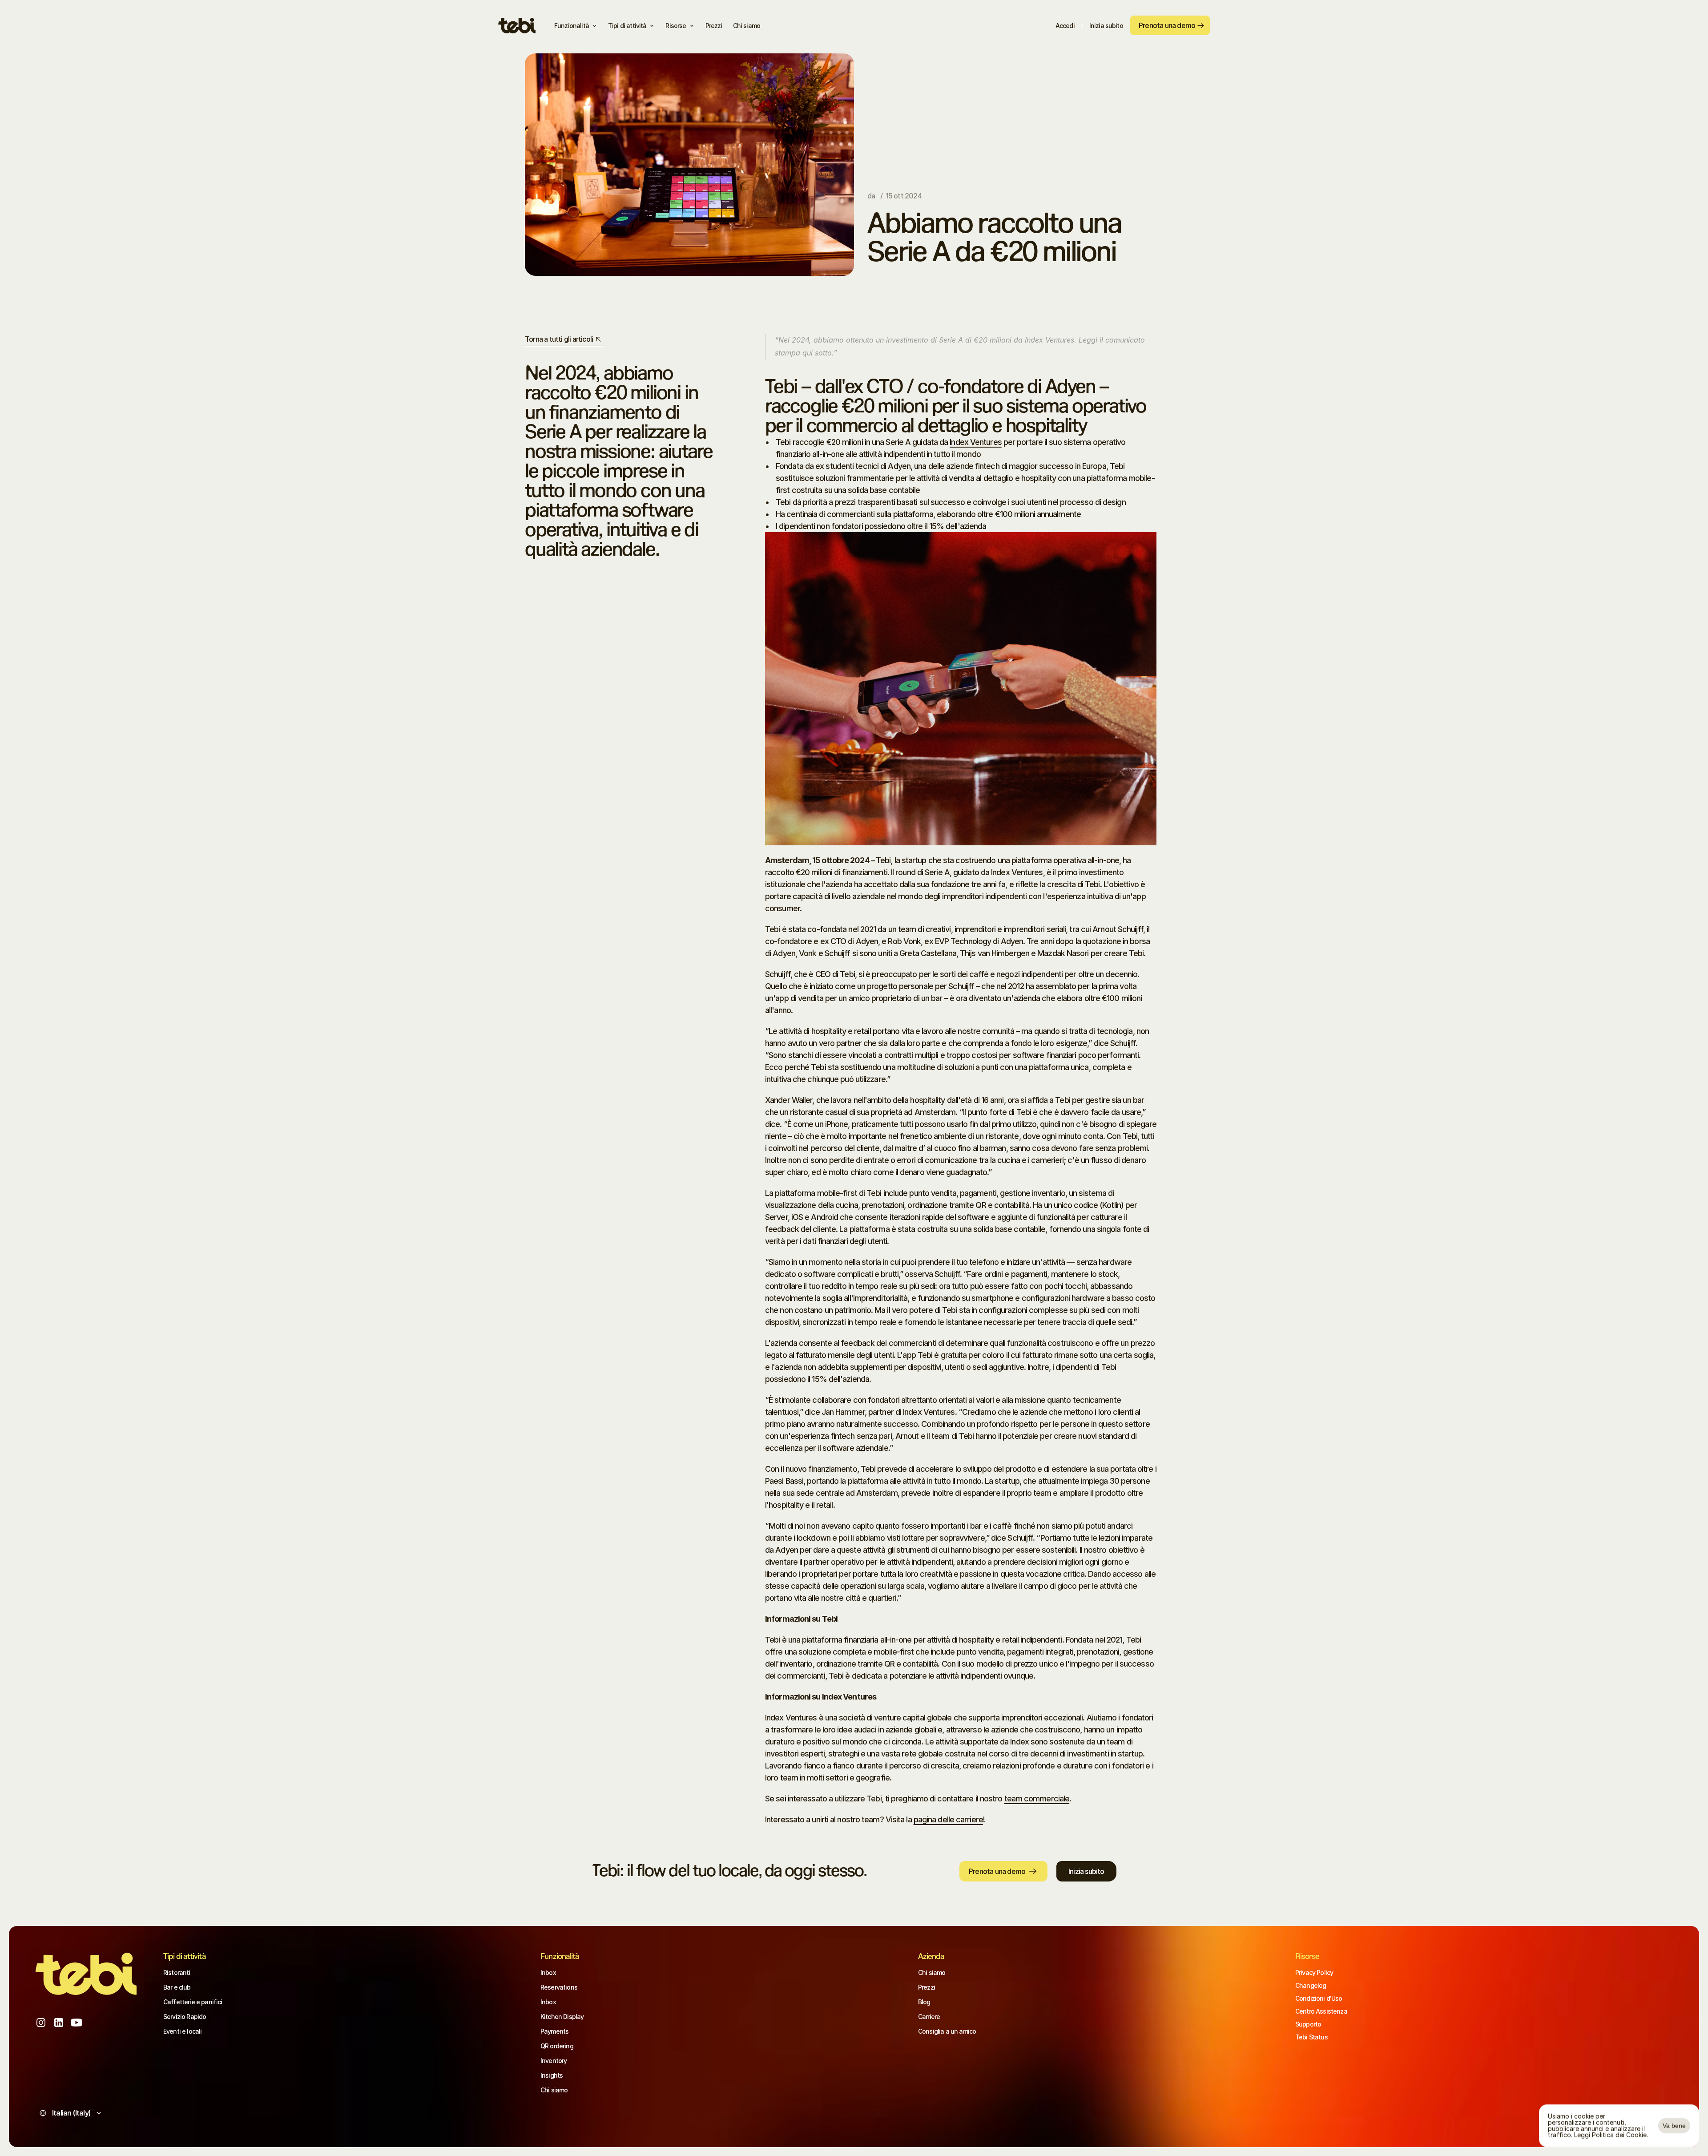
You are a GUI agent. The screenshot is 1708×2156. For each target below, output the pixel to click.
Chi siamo (554, 2090)
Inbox (548, 1972)
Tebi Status (1311, 2037)
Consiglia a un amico (947, 2031)
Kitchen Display (562, 2017)
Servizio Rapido (185, 2017)
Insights (552, 2075)
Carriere (929, 2017)
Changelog (1311, 1985)
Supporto (1308, 2024)
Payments (554, 2031)
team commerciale (1037, 1799)
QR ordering (557, 2046)
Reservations (559, 1987)
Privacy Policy (1314, 1972)
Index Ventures (975, 442)
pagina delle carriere (948, 1819)
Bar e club (177, 1987)
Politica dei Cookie (1619, 2135)
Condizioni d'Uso (1319, 1998)
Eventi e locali (182, 2031)
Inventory (554, 2061)
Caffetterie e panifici (193, 2002)
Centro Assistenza (1321, 2011)
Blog (924, 2002)
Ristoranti (177, 1972)
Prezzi (927, 1987)
